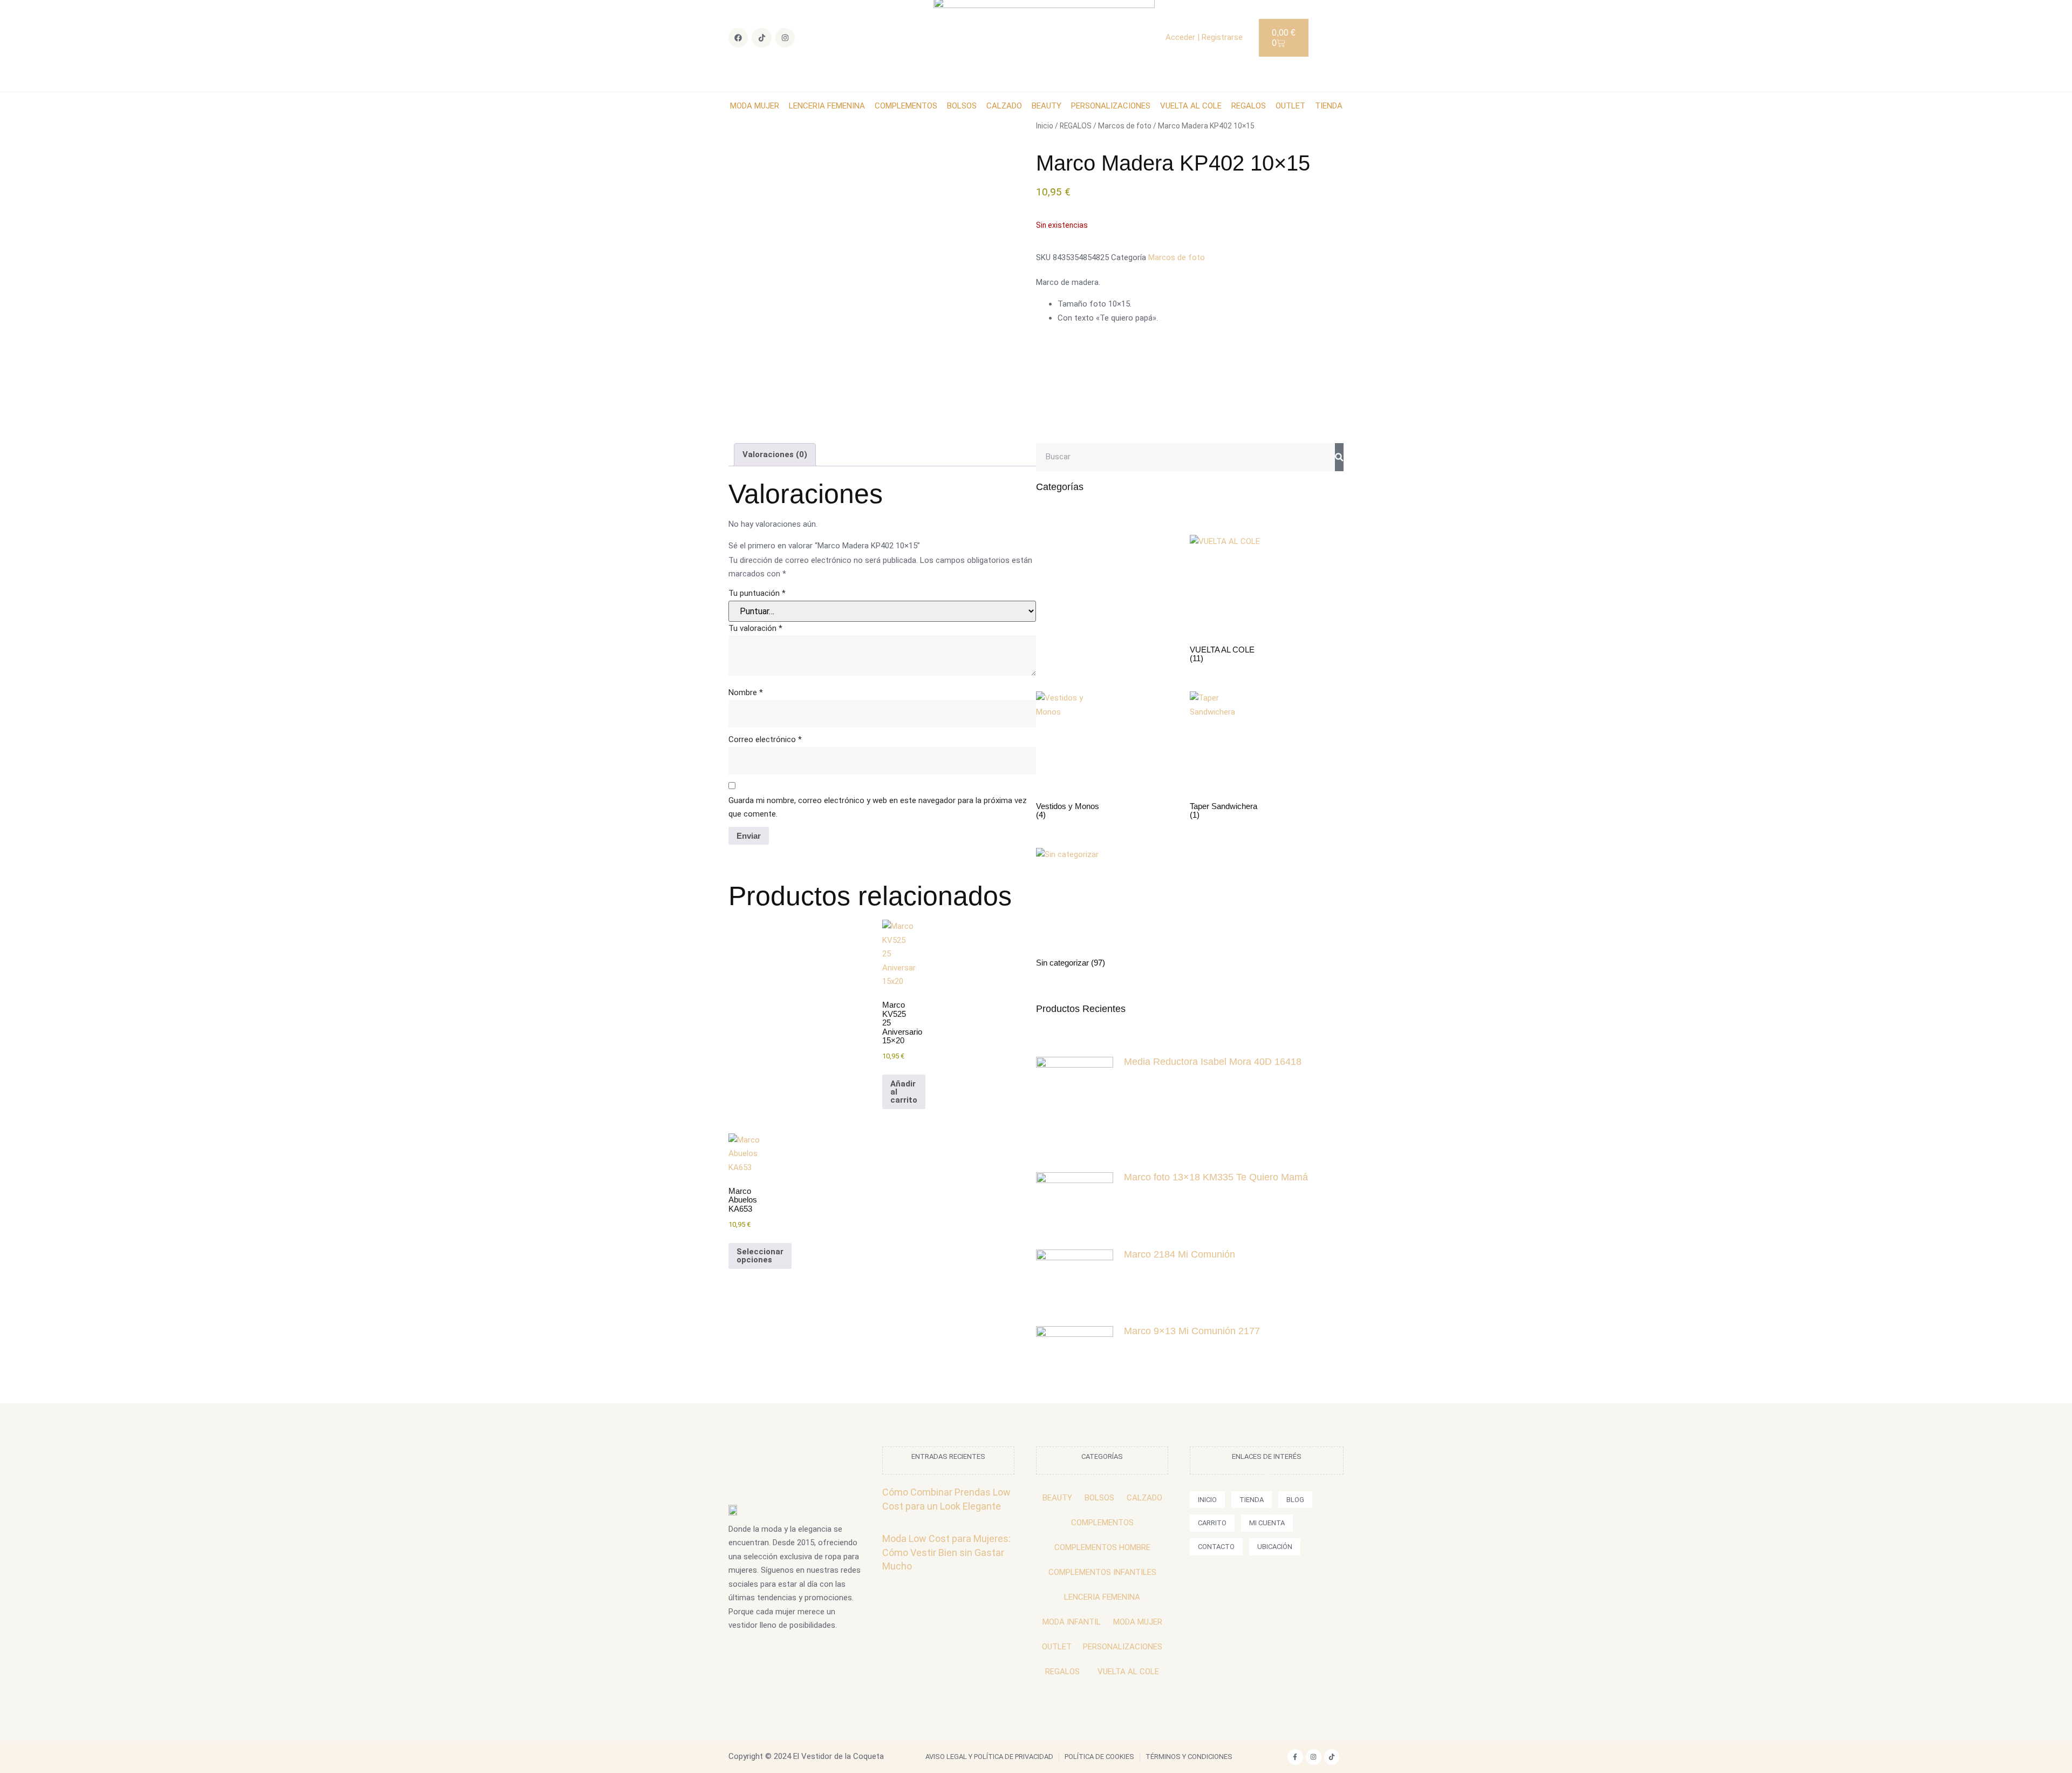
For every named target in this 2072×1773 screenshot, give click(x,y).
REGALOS (1249, 106)
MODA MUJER (755, 106)
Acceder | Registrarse (1204, 37)
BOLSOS (962, 106)
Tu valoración (755, 628)
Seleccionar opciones (760, 1256)
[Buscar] (1339, 457)
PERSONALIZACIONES (1111, 106)
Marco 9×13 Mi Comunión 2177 (1192, 1331)
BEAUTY (1047, 106)
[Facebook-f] (1295, 1757)
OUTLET (1290, 106)
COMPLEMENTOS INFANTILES (1102, 1572)
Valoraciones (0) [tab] (775, 454)
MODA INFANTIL (1072, 1622)
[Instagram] (785, 38)
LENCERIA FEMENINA (827, 106)
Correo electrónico (765, 739)
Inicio (1045, 126)
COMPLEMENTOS (906, 106)
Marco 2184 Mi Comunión (1180, 1254)
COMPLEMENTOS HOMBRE (1102, 1547)
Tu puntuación (757, 593)
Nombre (746, 692)
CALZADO (1004, 106)
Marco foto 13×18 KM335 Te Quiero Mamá (1216, 1177)
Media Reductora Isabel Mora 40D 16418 (1213, 1062)
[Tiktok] (761, 38)
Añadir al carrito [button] (904, 1092)
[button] (1330, 36)
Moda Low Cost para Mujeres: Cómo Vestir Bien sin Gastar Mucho (946, 1552)
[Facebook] (738, 38)
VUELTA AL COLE (1191, 106)
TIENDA (1329, 106)
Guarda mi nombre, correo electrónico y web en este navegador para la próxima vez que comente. (878, 807)
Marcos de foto (1125, 126)
